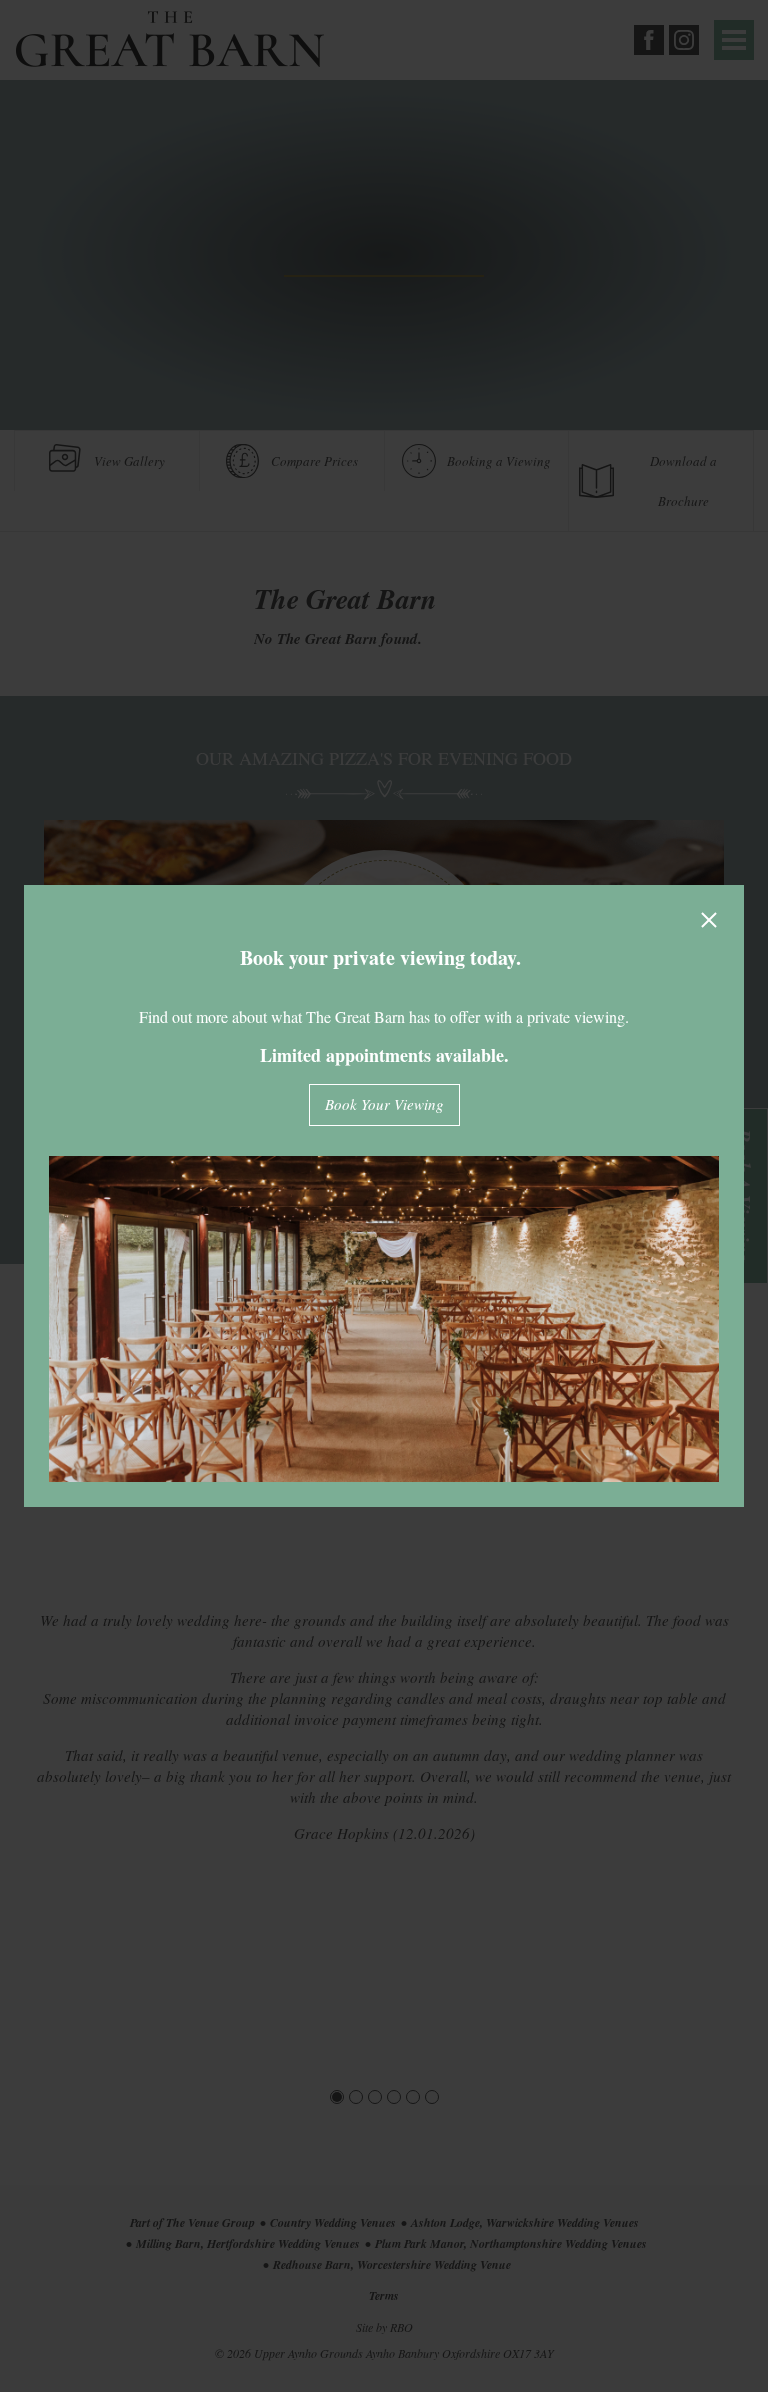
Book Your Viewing (384, 1104)
